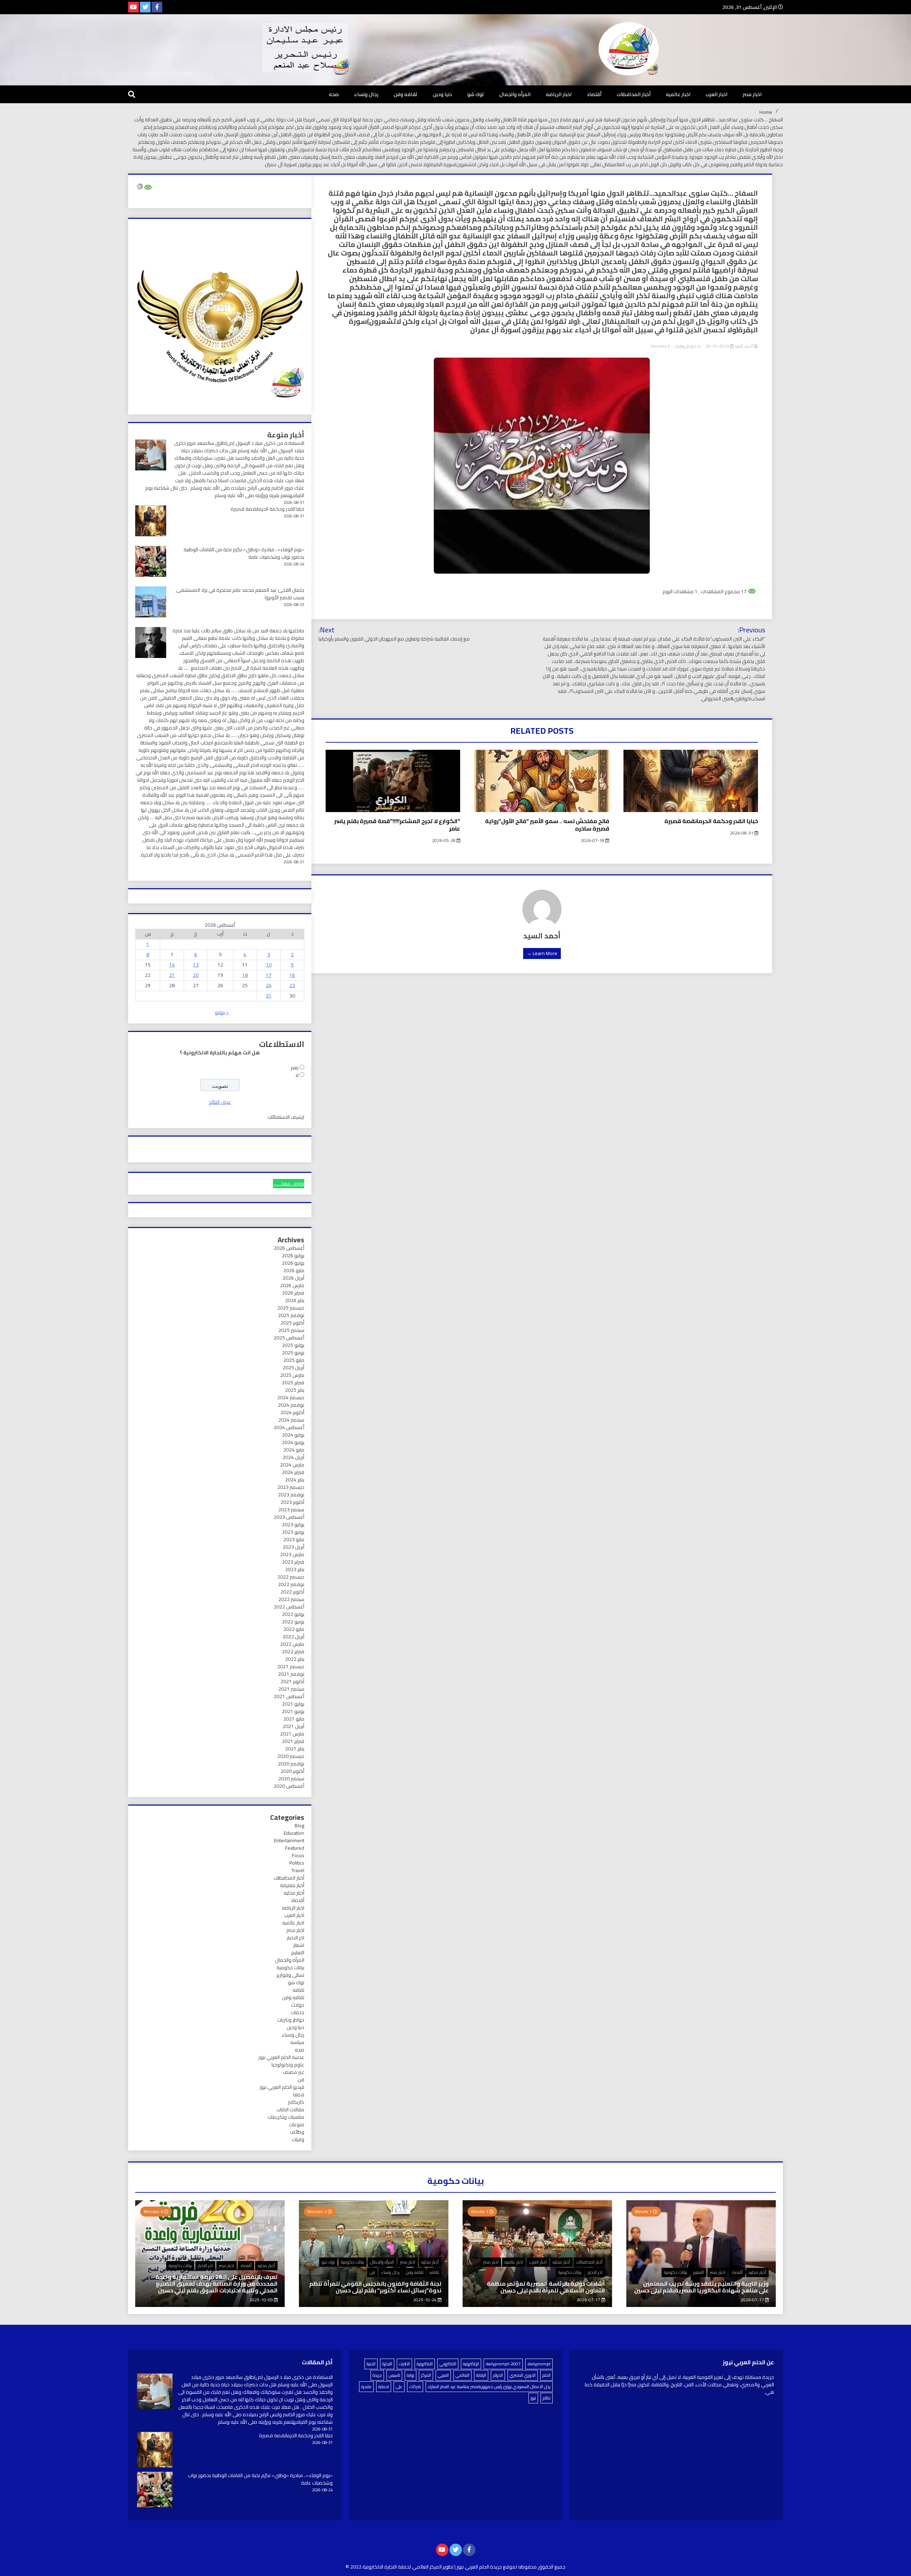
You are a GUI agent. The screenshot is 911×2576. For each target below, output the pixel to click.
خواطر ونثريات (685, 346)
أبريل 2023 (293, 1547)
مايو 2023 (294, 1539)
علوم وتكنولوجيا (288, 2065)
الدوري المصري (523, 2375)
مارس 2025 (292, 1375)
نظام (547, 2398)
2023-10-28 (717, 346)
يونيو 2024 (293, 1442)
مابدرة (366, 2387)
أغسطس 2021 (289, 1696)
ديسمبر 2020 (291, 1756)
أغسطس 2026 (289, 1248)
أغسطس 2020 (289, 1786)
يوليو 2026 (293, 1255)
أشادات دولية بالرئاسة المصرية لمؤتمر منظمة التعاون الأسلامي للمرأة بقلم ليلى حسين (546, 2287)
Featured (295, 1848)
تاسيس (394, 2375)
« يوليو (222, 1012)
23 (292, 985)
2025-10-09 (262, 2300)
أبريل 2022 (293, 1637)
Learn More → (542, 953)
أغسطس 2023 (289, 1517)
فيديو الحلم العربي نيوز (282, 2087)
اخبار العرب (717, 94)
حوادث (298, 2005)
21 (172, 975)
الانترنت (404, 2364)
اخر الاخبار (296, 1938)
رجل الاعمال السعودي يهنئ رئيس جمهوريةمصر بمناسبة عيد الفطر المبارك (489, 2387)
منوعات (297, 2124)
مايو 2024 (294, 1450)
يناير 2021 (295, 1749)
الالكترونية (425, 2364)
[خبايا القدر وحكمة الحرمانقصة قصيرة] (155, 2451)
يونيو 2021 (293, 1711)
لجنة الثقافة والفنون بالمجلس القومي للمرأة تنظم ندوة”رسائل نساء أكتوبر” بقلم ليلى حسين (375, 2287)
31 (269, 996)
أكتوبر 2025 (292, 1323)
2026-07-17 (753, 2300)
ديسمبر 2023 (291, 1487)
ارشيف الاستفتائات (286, 1117)
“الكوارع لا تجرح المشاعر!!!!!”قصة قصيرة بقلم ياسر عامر (397, 825)
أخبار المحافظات (634, 94)
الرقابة (481, 2375)
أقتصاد (594, 94)
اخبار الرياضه (559, 94)
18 (245, 975)
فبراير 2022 (293, 1652)
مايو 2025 (294, 1360)
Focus (298, 1855)
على (399, 2387)
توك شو (476, 94)
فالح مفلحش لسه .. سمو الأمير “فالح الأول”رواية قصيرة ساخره (547, 825)
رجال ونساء (366, 94)
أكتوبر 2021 (292, 1681)
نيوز (533, 2398)
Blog (299, 1826)
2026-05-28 (444, 840)
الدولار (498, 2375)
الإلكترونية (471, 2364)
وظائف (297, 2132)
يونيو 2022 (293, 1622)
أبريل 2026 (293, 1278)
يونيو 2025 (293, 1353)
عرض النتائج (220, 1102)
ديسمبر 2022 (291, 1577)
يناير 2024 (295, 1480)
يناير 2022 (295, 1659)
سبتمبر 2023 (291, 1510)
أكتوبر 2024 (292, 1412)
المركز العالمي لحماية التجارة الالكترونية (402, 2567)
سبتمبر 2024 (291, 1420)
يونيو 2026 (293, 1263)
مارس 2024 (292, 1465)
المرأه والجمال (515, 94)
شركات (415, 2387)
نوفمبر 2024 (291, 1405)
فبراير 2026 (293, 1293)
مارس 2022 (292, 1644)
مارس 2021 (292, 1734)
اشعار (299, 1945)
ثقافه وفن (406, 94)
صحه (334, 94)
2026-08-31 (742, 833)
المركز (426, 2375)
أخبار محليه (294, 1893)
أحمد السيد (744, 346)
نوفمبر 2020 (291, 1764)
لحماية (384, 2387)
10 (269, 965)
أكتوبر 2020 (292, 1771)
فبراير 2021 (293, 1741)
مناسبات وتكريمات (286, 2117)
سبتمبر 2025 (291, 1330)
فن (301, 2080)
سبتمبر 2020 (291, 1779)
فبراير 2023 (293, 1562)
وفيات (298, 2139)
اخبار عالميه (678, 94)
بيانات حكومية (290, 1967)
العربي (443, 2375)
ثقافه (298, 1990)
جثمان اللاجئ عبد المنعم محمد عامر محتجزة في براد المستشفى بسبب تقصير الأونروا (240, 594)
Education (294, 1833)
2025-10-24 (425, 2300)
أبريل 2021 (293, 1726)
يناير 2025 (295, 1390)
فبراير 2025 (293, 1382)
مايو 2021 (294, 1719)
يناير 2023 (295, 1569)
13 (196, 965)
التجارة (387, 2364)
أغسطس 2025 (289, 1338)
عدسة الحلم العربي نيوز (281, 2057)
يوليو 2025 (293, 1345)
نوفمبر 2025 (291, 1315)
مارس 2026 (292, 1285)
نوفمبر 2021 (291, 1674)
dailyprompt (539, 2364)
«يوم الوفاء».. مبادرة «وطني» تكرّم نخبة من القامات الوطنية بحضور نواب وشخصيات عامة (244, 553)
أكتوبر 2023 (292, 1502)
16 (292, 975)
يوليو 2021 (293, 1704)
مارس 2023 (292, 1554)
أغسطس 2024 (289, 1427)
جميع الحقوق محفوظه (542, 2567)
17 (269, 975)
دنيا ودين (442, 94)
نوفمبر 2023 (291, 1495)
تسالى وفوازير (290, 1975)
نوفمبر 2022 (291, 1584)
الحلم (546, 2375)
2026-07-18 (593, 840)
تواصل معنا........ (289, 1184)
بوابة (410, 2375)
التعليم (298, 1953)
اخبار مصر (752, 94)
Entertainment (289, 1840)
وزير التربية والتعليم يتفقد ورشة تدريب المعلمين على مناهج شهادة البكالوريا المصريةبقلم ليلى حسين (701, 2287)
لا (297, 1075)
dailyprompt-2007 (503, 2364)
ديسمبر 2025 (291, 1308)
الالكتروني (448, 2364)
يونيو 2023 (293, 1532)
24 (269, 985)
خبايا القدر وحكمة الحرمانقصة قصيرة (711, 821)
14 (172, 965)
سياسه (297, 2042)
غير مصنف (294, 2072)
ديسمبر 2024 (291, 1397)
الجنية (371, 2364)
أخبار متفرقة (292, 1885)
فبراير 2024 (293, 1472)
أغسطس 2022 (289, 1607)
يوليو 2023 (293, 1524)
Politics (297, 1863)
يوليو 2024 (293, 1435)
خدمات (297, 2012)
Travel (298, 1870)
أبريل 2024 (293, 1457)
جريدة (377, 2375)
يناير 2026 (295, 1300)
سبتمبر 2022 (291, 1599)
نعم (295, 1068)
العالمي (462, 2375)
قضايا (299, 2095)
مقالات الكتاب (290, 2109)
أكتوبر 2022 (292, 1592)
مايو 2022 (294, 1629)
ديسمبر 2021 (291, 1666)
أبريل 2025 (293, 1368)
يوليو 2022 (293, 1614)
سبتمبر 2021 (291, 1689)
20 (196, 975)
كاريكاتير (296, 2102)
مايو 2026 (294, 1270)
